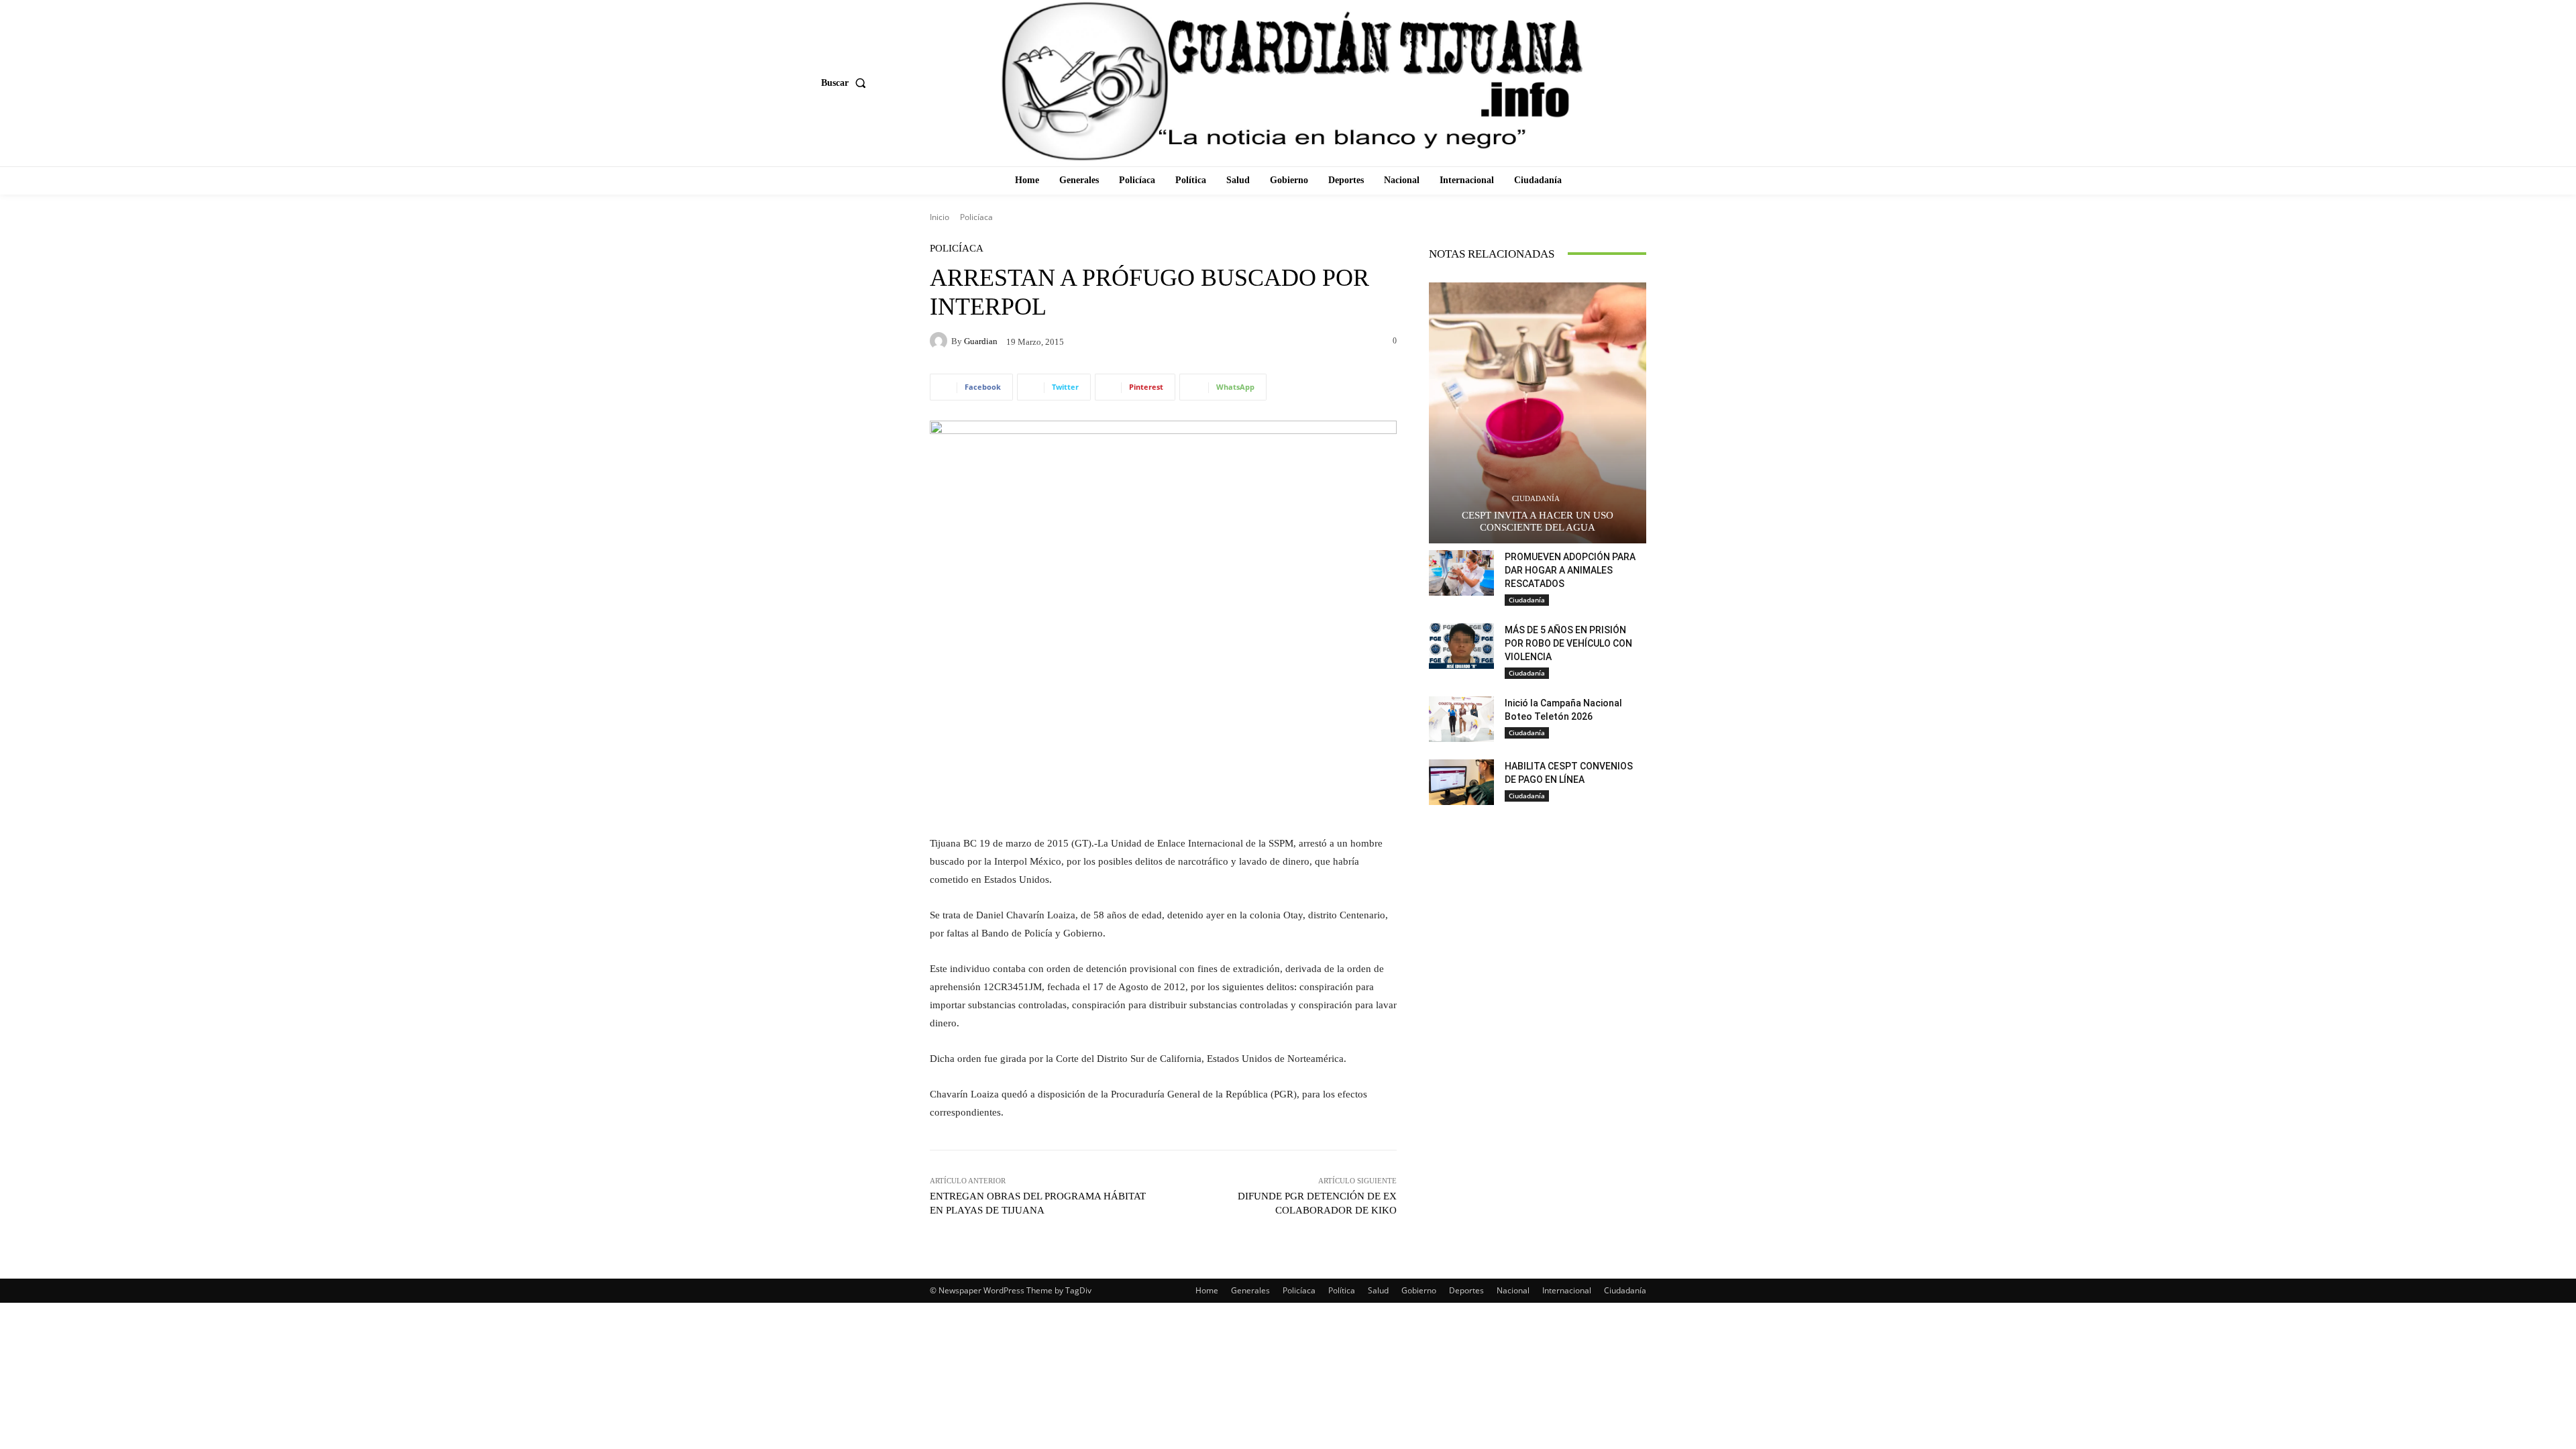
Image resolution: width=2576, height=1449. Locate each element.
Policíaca (976, 217)
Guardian (981, 341)
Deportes (1466, 1290)
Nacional (1513, 1290)
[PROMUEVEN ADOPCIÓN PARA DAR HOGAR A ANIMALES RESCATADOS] (1461, 573)
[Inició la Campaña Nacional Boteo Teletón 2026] (1461, 719)
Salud (1378, 1290)
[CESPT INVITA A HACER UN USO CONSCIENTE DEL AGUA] (1538, 413)
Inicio (940, 217)
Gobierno (1419, 1290)
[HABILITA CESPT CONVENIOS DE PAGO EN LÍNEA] (1461, 782)
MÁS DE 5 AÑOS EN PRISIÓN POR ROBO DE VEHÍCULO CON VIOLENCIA (1568, 643)
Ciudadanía (1536, 499)
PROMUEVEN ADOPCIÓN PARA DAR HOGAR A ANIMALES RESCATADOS (1570, 570)
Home (1207, 1290)
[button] (846, 83)
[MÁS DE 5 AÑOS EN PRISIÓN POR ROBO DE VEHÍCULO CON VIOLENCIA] (1461, 646)
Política (1342, 1290)
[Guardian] (941, 341)
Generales (1250, 1290)
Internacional (1567, 1290)
